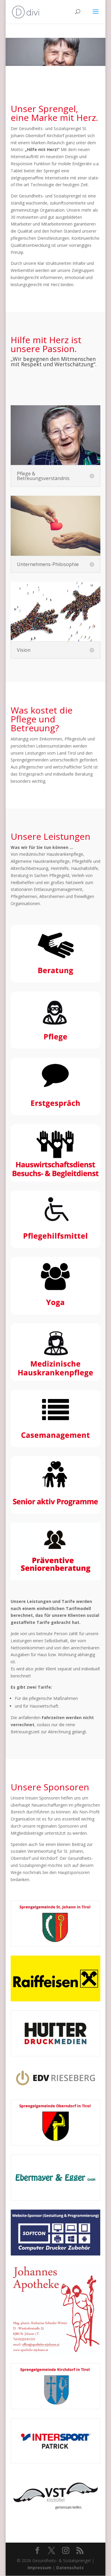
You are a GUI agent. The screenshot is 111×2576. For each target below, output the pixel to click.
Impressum (40, 2568)
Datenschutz (70, 2568)
